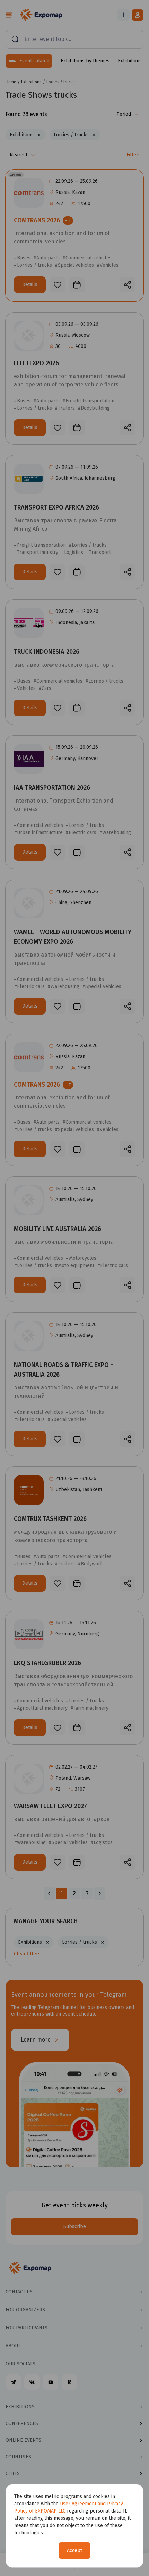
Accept (74, 2551)
